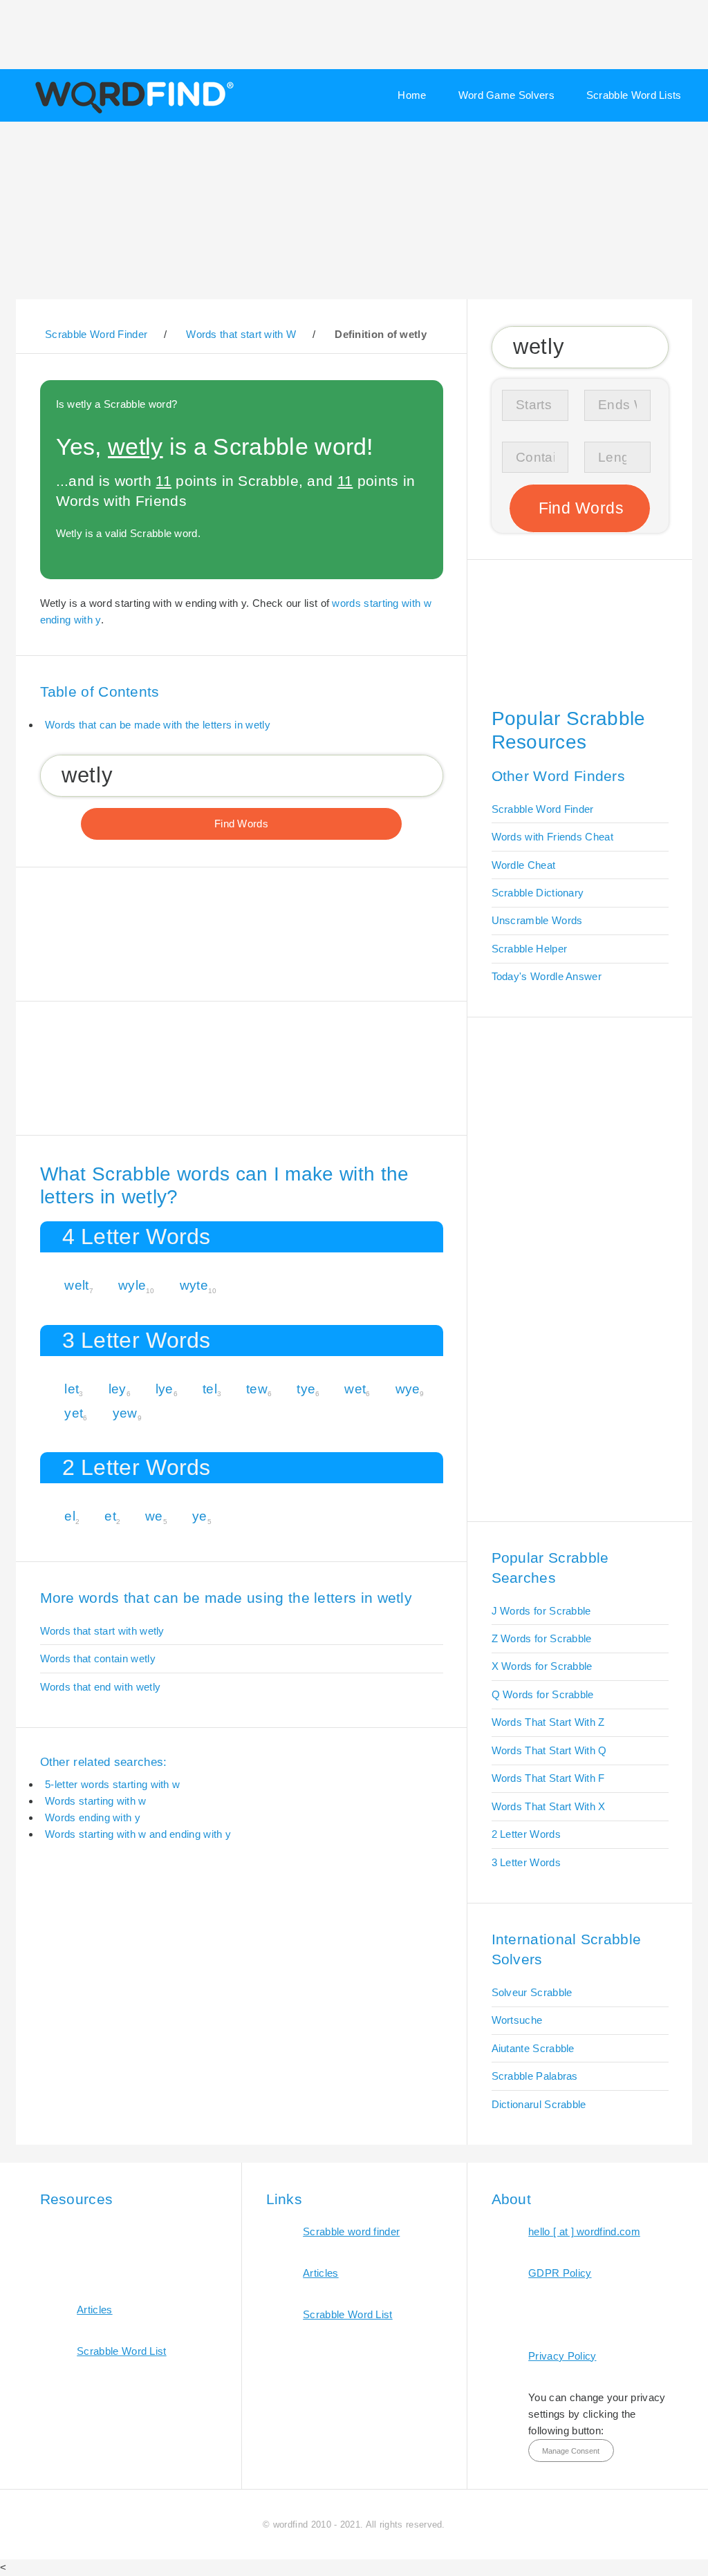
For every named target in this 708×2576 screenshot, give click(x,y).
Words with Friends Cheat (552, 837)
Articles (94, 2310)
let (72, 1389)
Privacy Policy (562, 2356)
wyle (132, 1285)
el (70, 1516)
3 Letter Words (526, 1862)
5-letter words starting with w (112, 1784)
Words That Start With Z (548, 1722)
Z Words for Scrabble (542, 1638)
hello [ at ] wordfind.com (584, 2231)
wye (408, 1389)
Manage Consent (571, 2451)
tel (210, 1389)
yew (125, 1413)
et (110, 1516)
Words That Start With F (548, 1778)
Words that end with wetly (101, 1687)
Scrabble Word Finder (543, 809)
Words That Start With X (549, 1806)
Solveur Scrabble (532, 1992)
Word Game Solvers (506, 95)
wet (355, 1389)
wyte (194, 1285)
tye (306, 1389)
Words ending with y (93, 1817)
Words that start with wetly (102, 1631)
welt (76, 1285)
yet (74, 1413)
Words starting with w (95, 1801)
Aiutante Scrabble (533, 2048)
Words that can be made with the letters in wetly (158, 725)
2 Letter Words (526, 1834)
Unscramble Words (537, 920)
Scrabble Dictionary (538, 893)
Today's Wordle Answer (547, 976)
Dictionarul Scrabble (539, 2104)
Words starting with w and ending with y (138, 1834)
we (154, 1516)
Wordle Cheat (524, 865)
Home (412, 95)
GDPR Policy (560, 2273)
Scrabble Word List (122, 2351)
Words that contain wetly (98, 1658)
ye (200, 1516)
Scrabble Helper (530, 949)
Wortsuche (517, 2020)
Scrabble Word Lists (634, 95)
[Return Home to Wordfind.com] (132, 112)
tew (257, 1389)
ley (118, 1389)
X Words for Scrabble (542, 1666)
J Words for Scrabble (541, 1611)
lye (165, 1389)
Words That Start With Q (549, 1750)
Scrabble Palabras (535, 2076)
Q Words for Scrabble (543, 1694)
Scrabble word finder (351, 2231)
